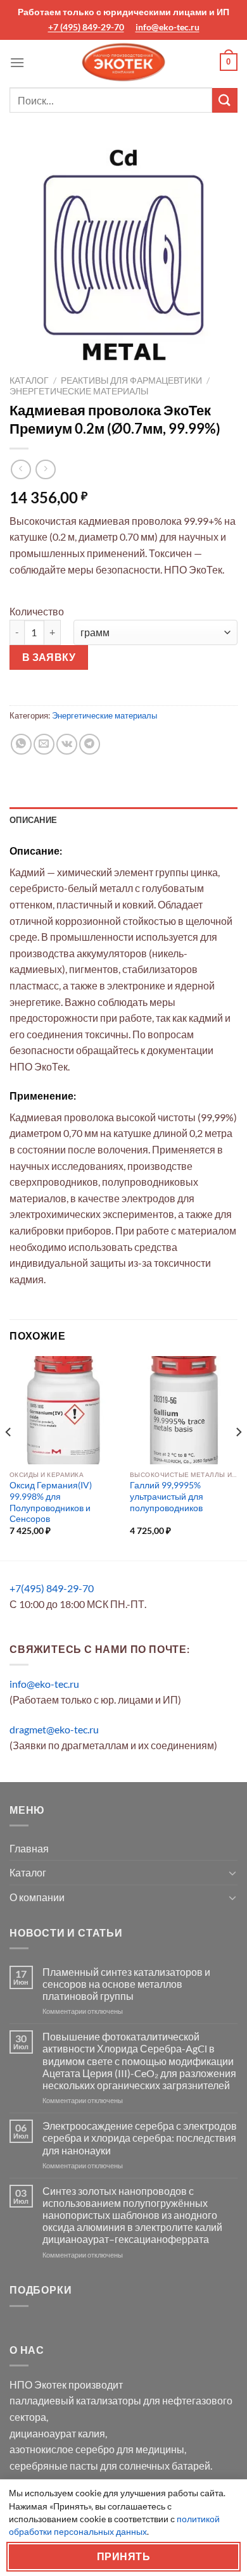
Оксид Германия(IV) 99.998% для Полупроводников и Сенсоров (51, 1502)
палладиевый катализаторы (75, 2400)
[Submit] (225, 100)
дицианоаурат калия (57, 2433)
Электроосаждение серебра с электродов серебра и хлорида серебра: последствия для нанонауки (140, 2138)
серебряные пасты (54, 2466)
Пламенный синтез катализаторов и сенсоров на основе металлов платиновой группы (126, 1984)
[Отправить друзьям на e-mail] (44, 744)
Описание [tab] (33, 820)
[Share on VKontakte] (67, 744)
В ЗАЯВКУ (49, 657)
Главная (29, 1848)
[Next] (238, 1457)
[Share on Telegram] (90, 744)
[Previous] (9, 1457)
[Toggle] (232, 1873)
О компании (37, 1897)
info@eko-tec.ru (168, 27)
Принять (123, 2556)
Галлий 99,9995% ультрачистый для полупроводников (167, 1496)
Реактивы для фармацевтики (131, 380)
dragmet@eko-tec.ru (54, 1729)
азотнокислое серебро (62, 2449)
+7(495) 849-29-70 (52, 1588)
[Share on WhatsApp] (21, 744)
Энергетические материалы (79, 391)
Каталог (29, 380)
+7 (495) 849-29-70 (86, 27)
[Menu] (17, 62)
